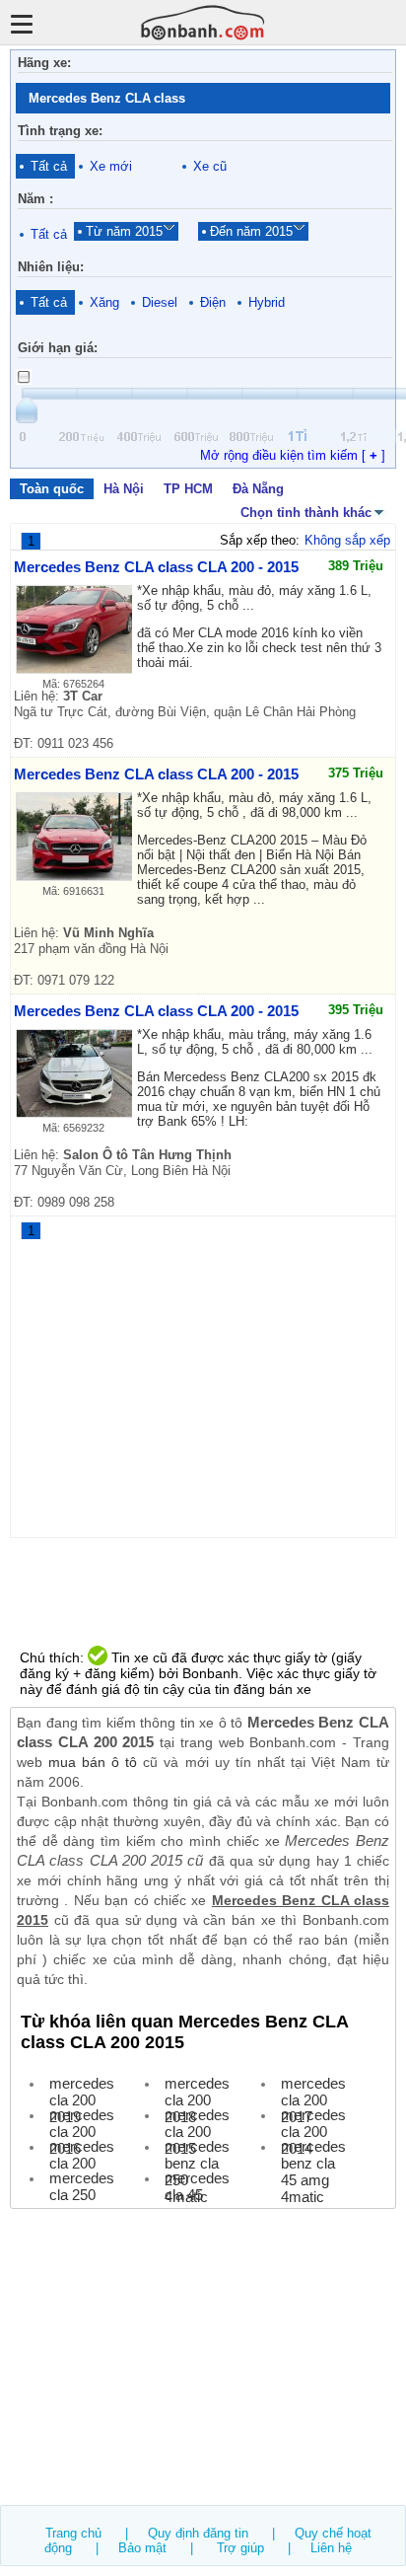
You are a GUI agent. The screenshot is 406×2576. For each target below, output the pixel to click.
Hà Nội (124, 489)
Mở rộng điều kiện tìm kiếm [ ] (293, 455)
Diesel (160, 302)
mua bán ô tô (93, 1762)
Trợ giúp (240, 2548)
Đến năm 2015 (251, 231)
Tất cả (49, 166)
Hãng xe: (44, 63)
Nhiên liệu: (51, 267)
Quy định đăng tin (198, 2533)
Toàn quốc (52, 489)
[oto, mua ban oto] (203, 22)
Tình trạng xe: (60, 131)
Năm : (35, 199)
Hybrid (267, 302)
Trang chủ (73, 2533)
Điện (213, 302)
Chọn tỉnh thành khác (306, 513)
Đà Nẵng (258, 489)
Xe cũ (210, 166)
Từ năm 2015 (124, 231)
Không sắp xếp (347, 540)
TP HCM (188, 489)
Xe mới (111, 166)
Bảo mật (142, 2548)
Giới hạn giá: (58, 348)
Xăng (104, 302)
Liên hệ (331, 2548)
